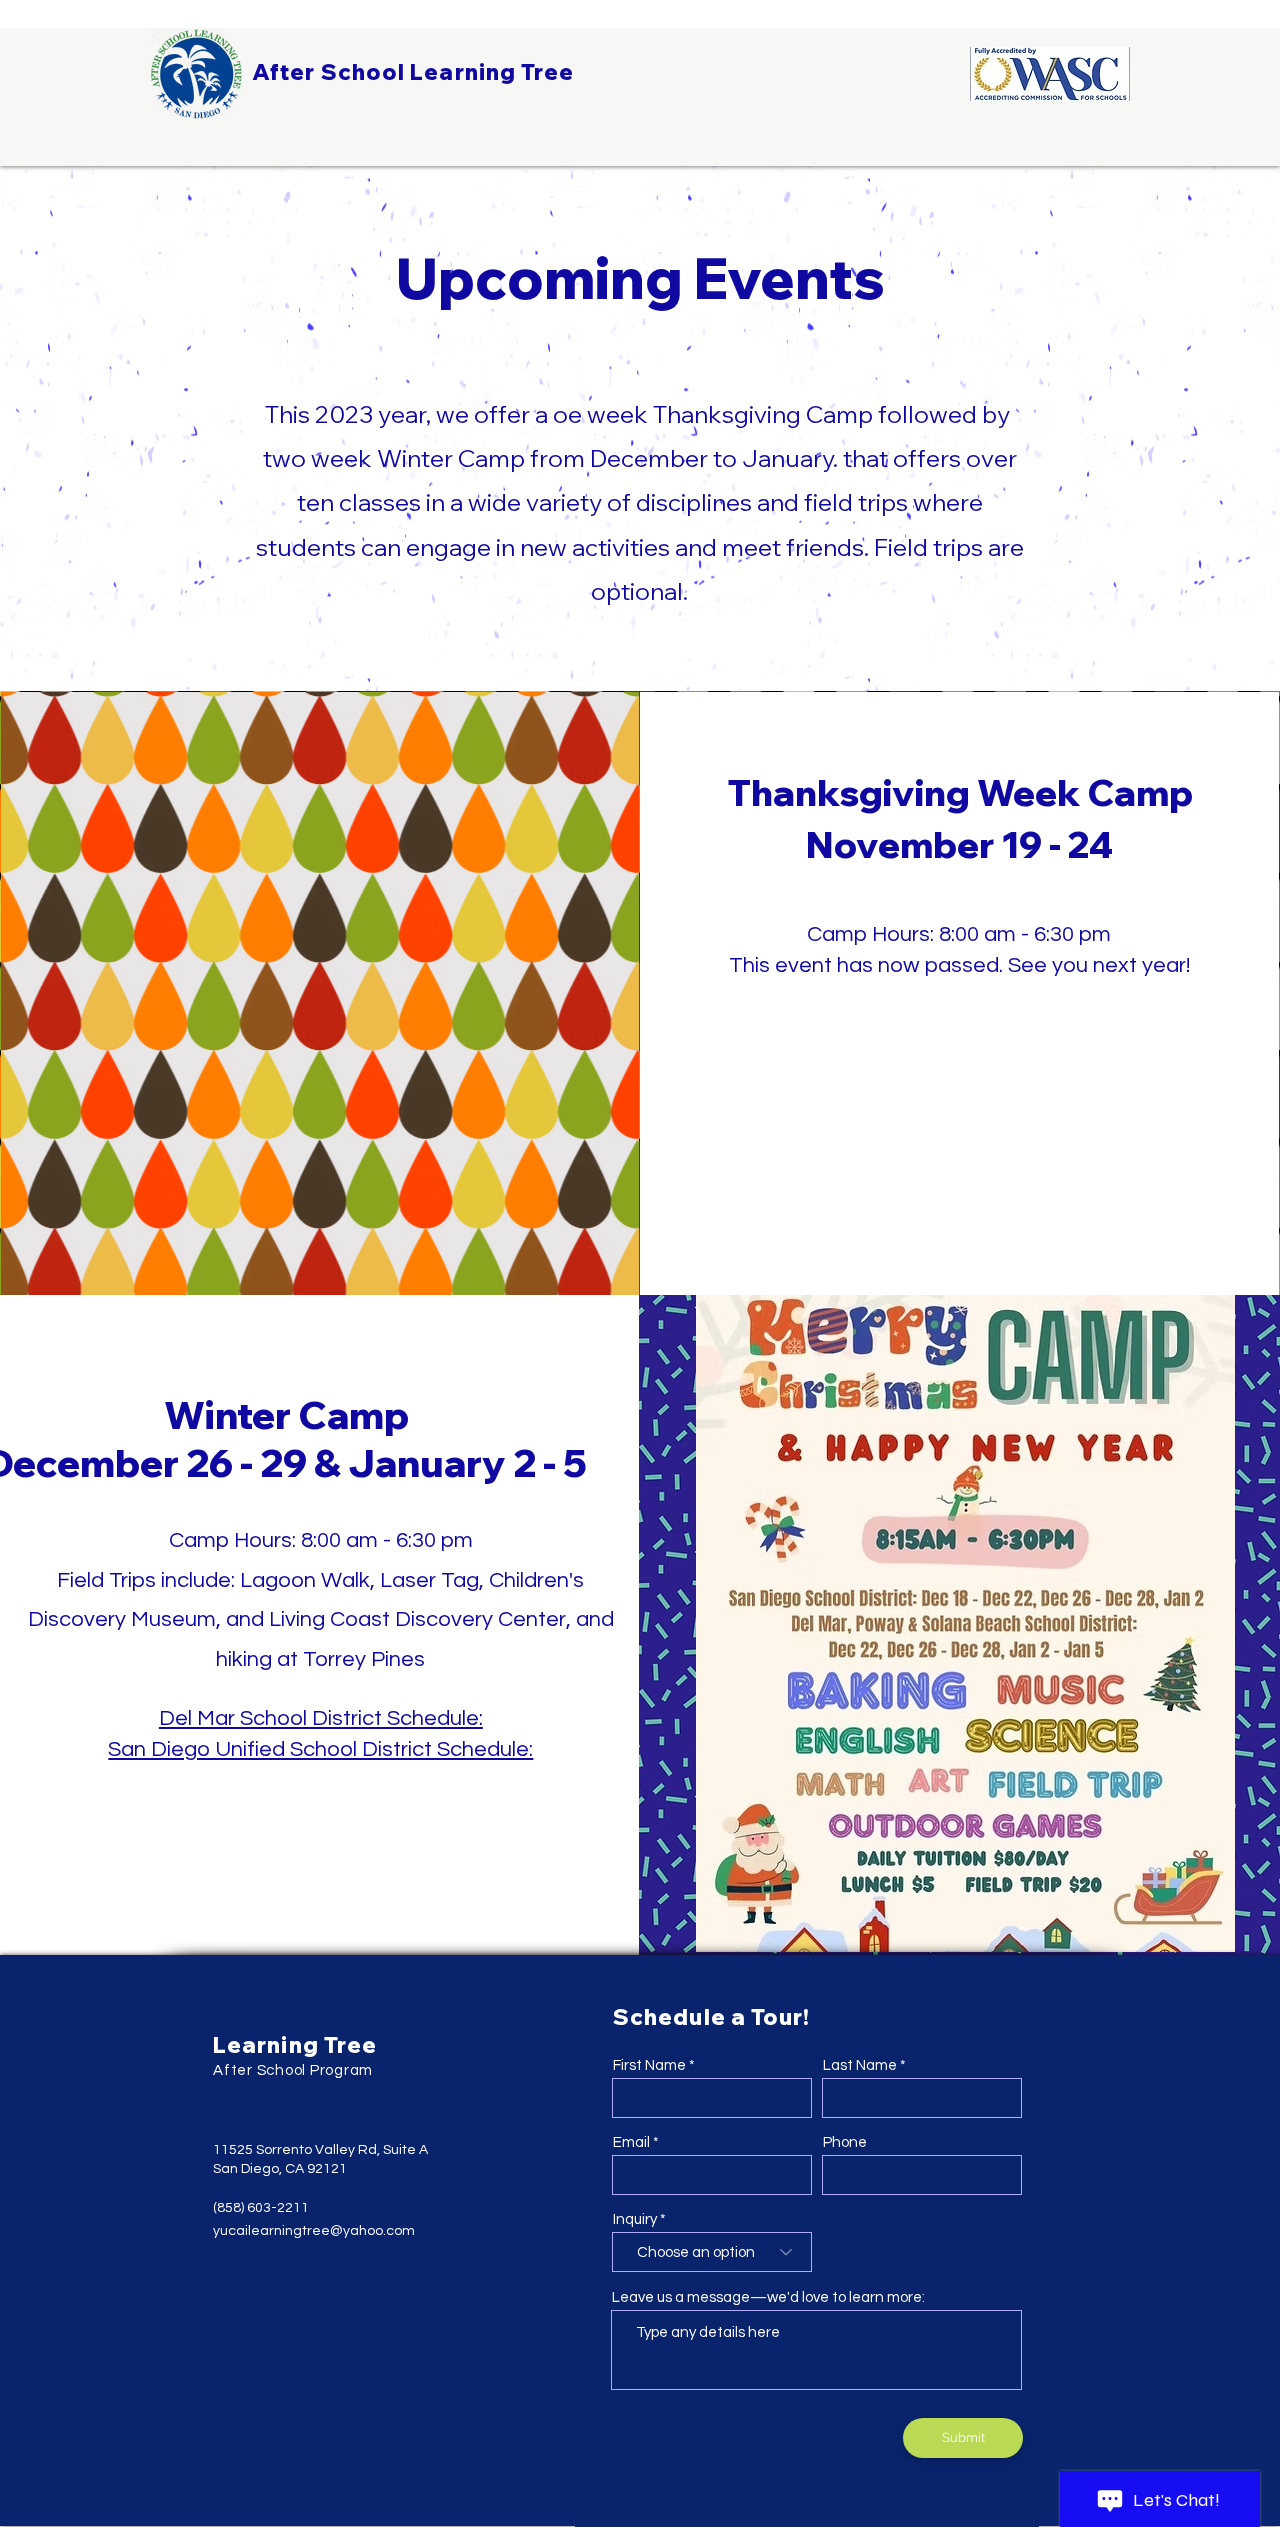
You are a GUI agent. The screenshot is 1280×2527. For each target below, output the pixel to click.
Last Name (860, 2065)
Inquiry (635, 2219)
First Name (649, 2065)
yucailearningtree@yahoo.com (314, 2231)
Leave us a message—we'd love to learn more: (768, 2297)
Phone (845, 2142)
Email (631, 2142)
